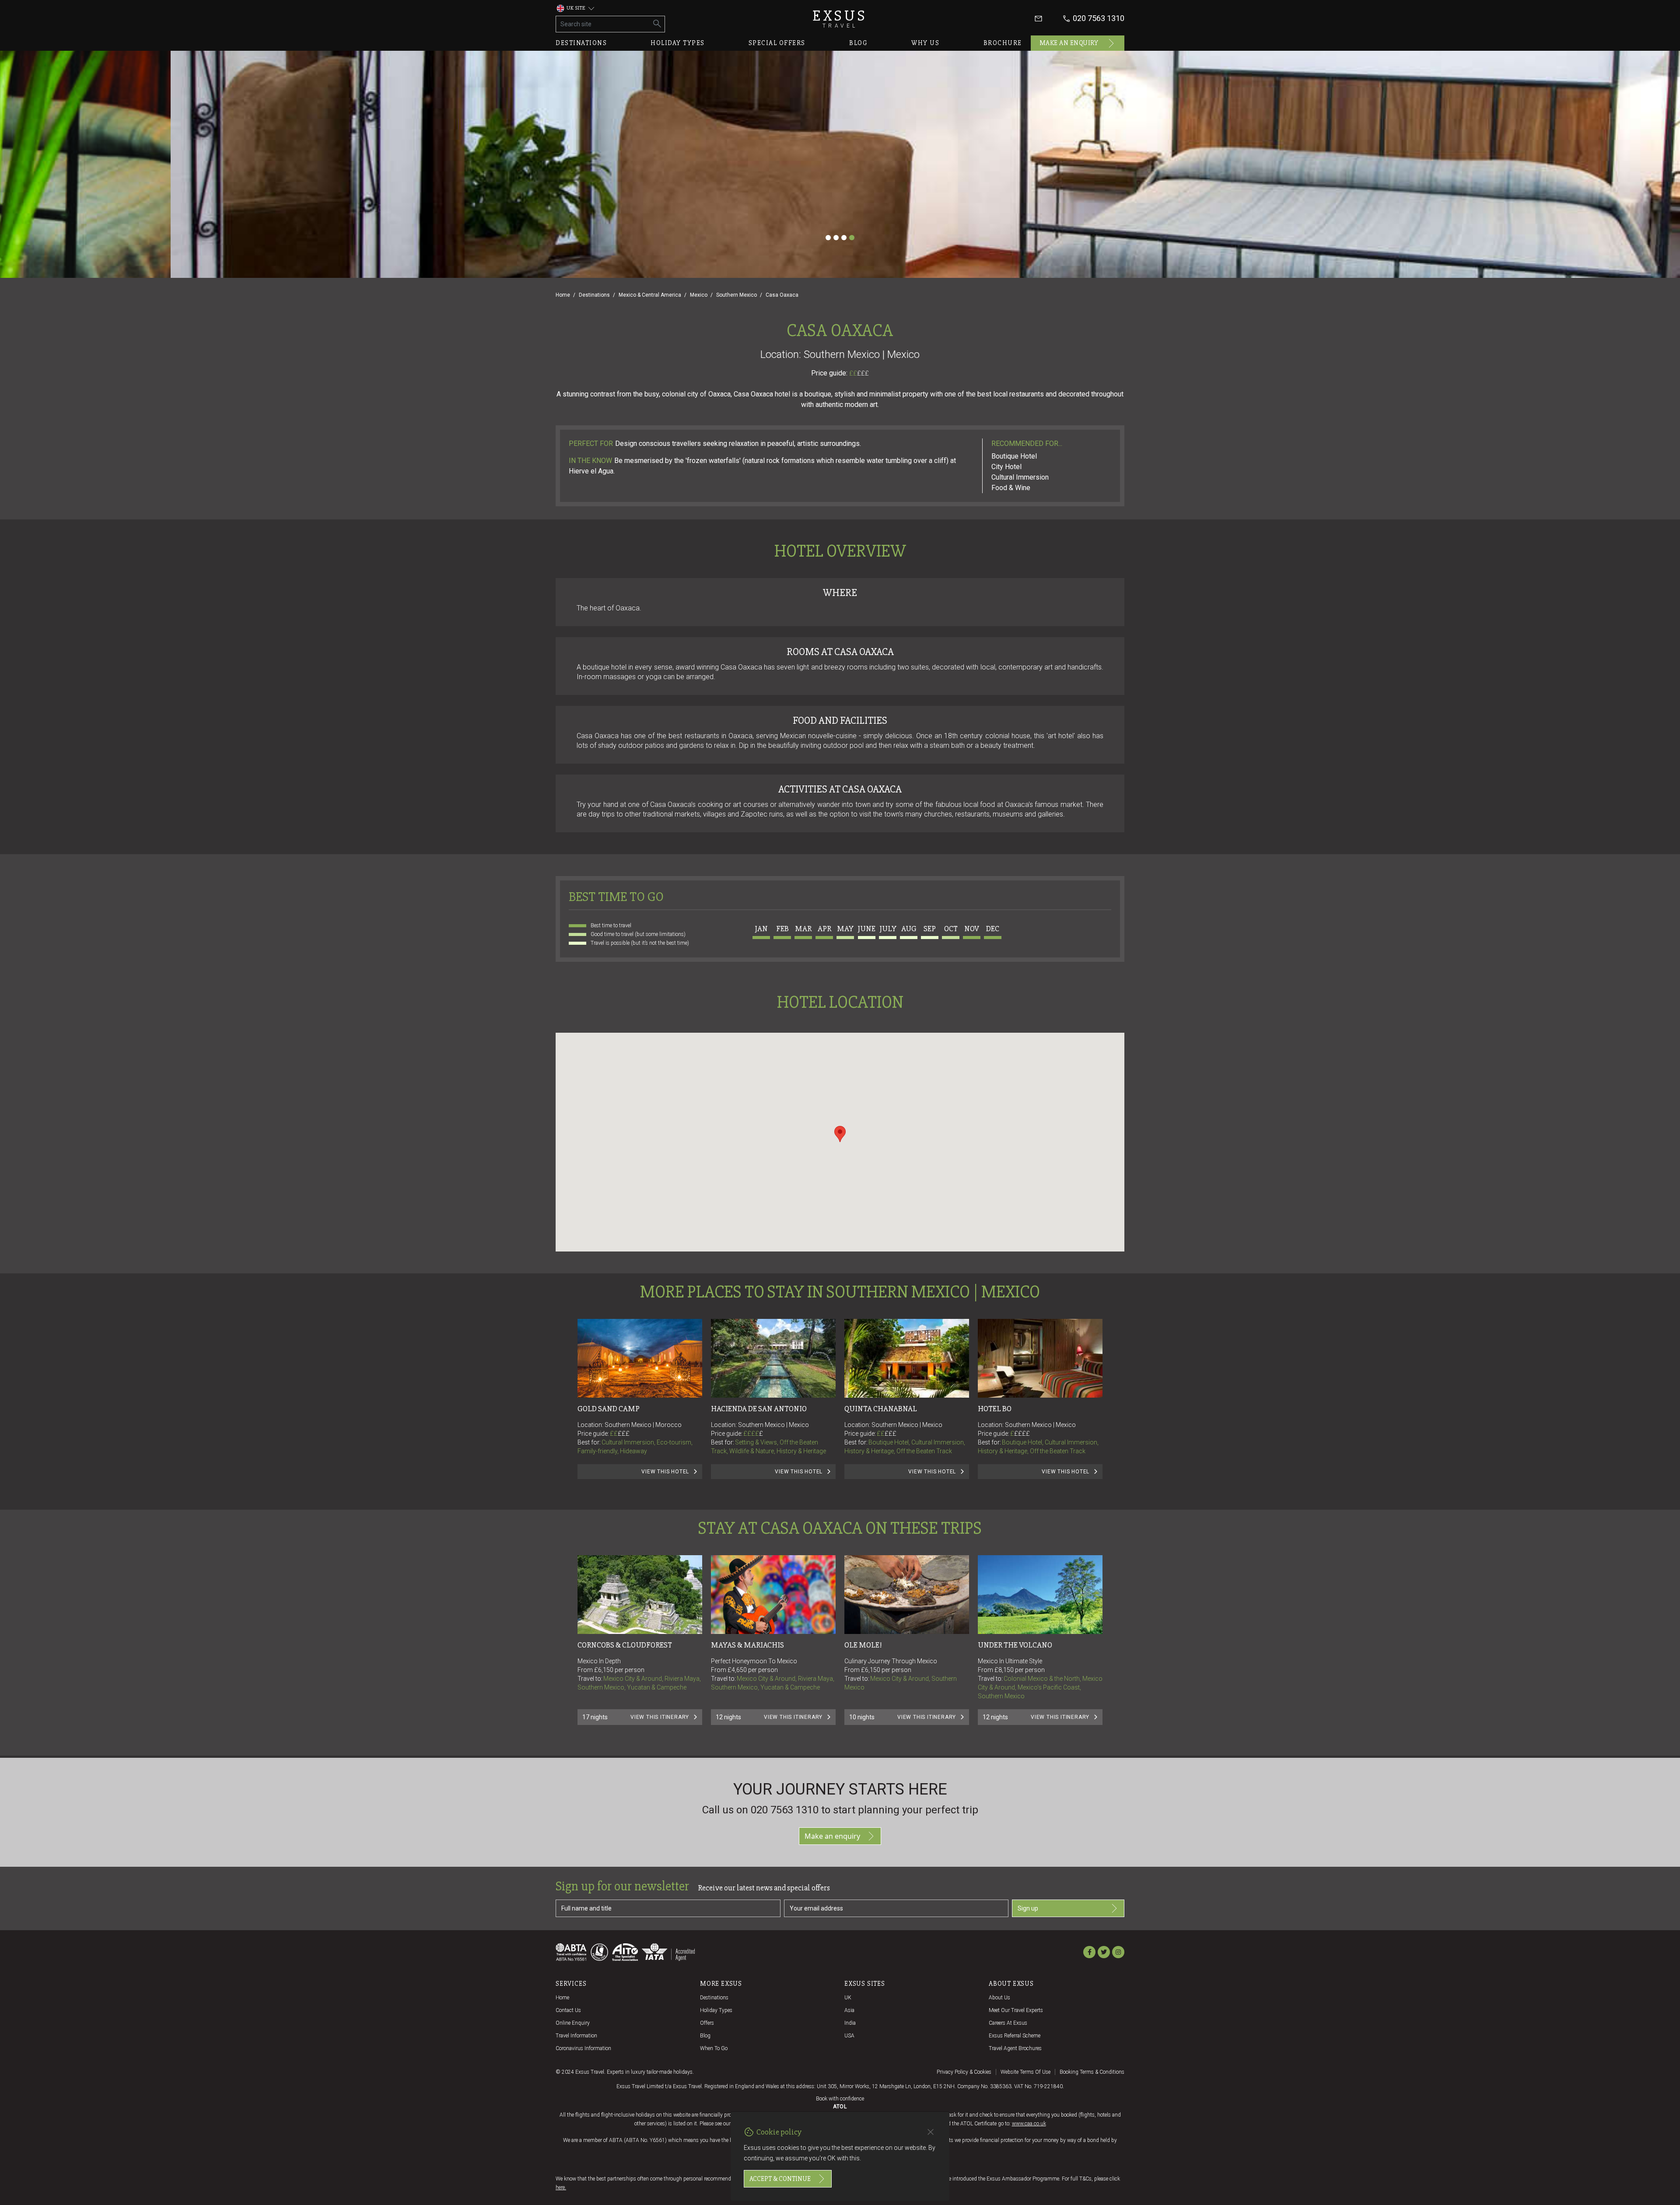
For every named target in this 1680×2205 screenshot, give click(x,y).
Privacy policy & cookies (964, 2072)
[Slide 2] (836, 238)
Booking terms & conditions (1092, 2072)
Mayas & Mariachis (747, 1645)
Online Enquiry (573, 2023)
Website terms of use (1025, 2072)
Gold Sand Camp (609, 1409)
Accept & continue (780, 2179)
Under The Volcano (1015, 1645)
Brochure (1003, 43)
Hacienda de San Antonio (759, 1409)
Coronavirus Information (583, 2048)
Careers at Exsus (1008, 2023)
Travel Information (576, 2036)
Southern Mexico (737, 295)
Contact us (568, 2010)
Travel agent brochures (1015, 2048)
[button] (840, 1134)
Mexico (699, 295)
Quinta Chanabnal (881, 1409)
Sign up (1028, 1908)
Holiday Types (716, 2010)
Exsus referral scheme (1015, 2036)
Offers (707, 2023)
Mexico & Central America (650, 295)
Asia (849, 2010)
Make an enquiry (1069, 43)
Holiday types (678, 43)
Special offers (777, 43)
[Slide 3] (844, 238)
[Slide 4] (852, 238)
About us (999, 1998)
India (850, 2023)
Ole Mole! (863, 1645)
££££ (753, 1434)
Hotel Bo (995, 1409)
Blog (858, 43)
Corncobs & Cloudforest (625, 1645)
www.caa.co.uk (1029, 2124)
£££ (863, 373)
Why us (925, 43)
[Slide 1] (828, 238)
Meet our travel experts (1016, 2010)
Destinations (581, 43)
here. (561, 2187)
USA (849, 2036)
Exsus (840, 19)
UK (848, 1998)
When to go (714, 2048)
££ (859, 373)
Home (563, 295)
